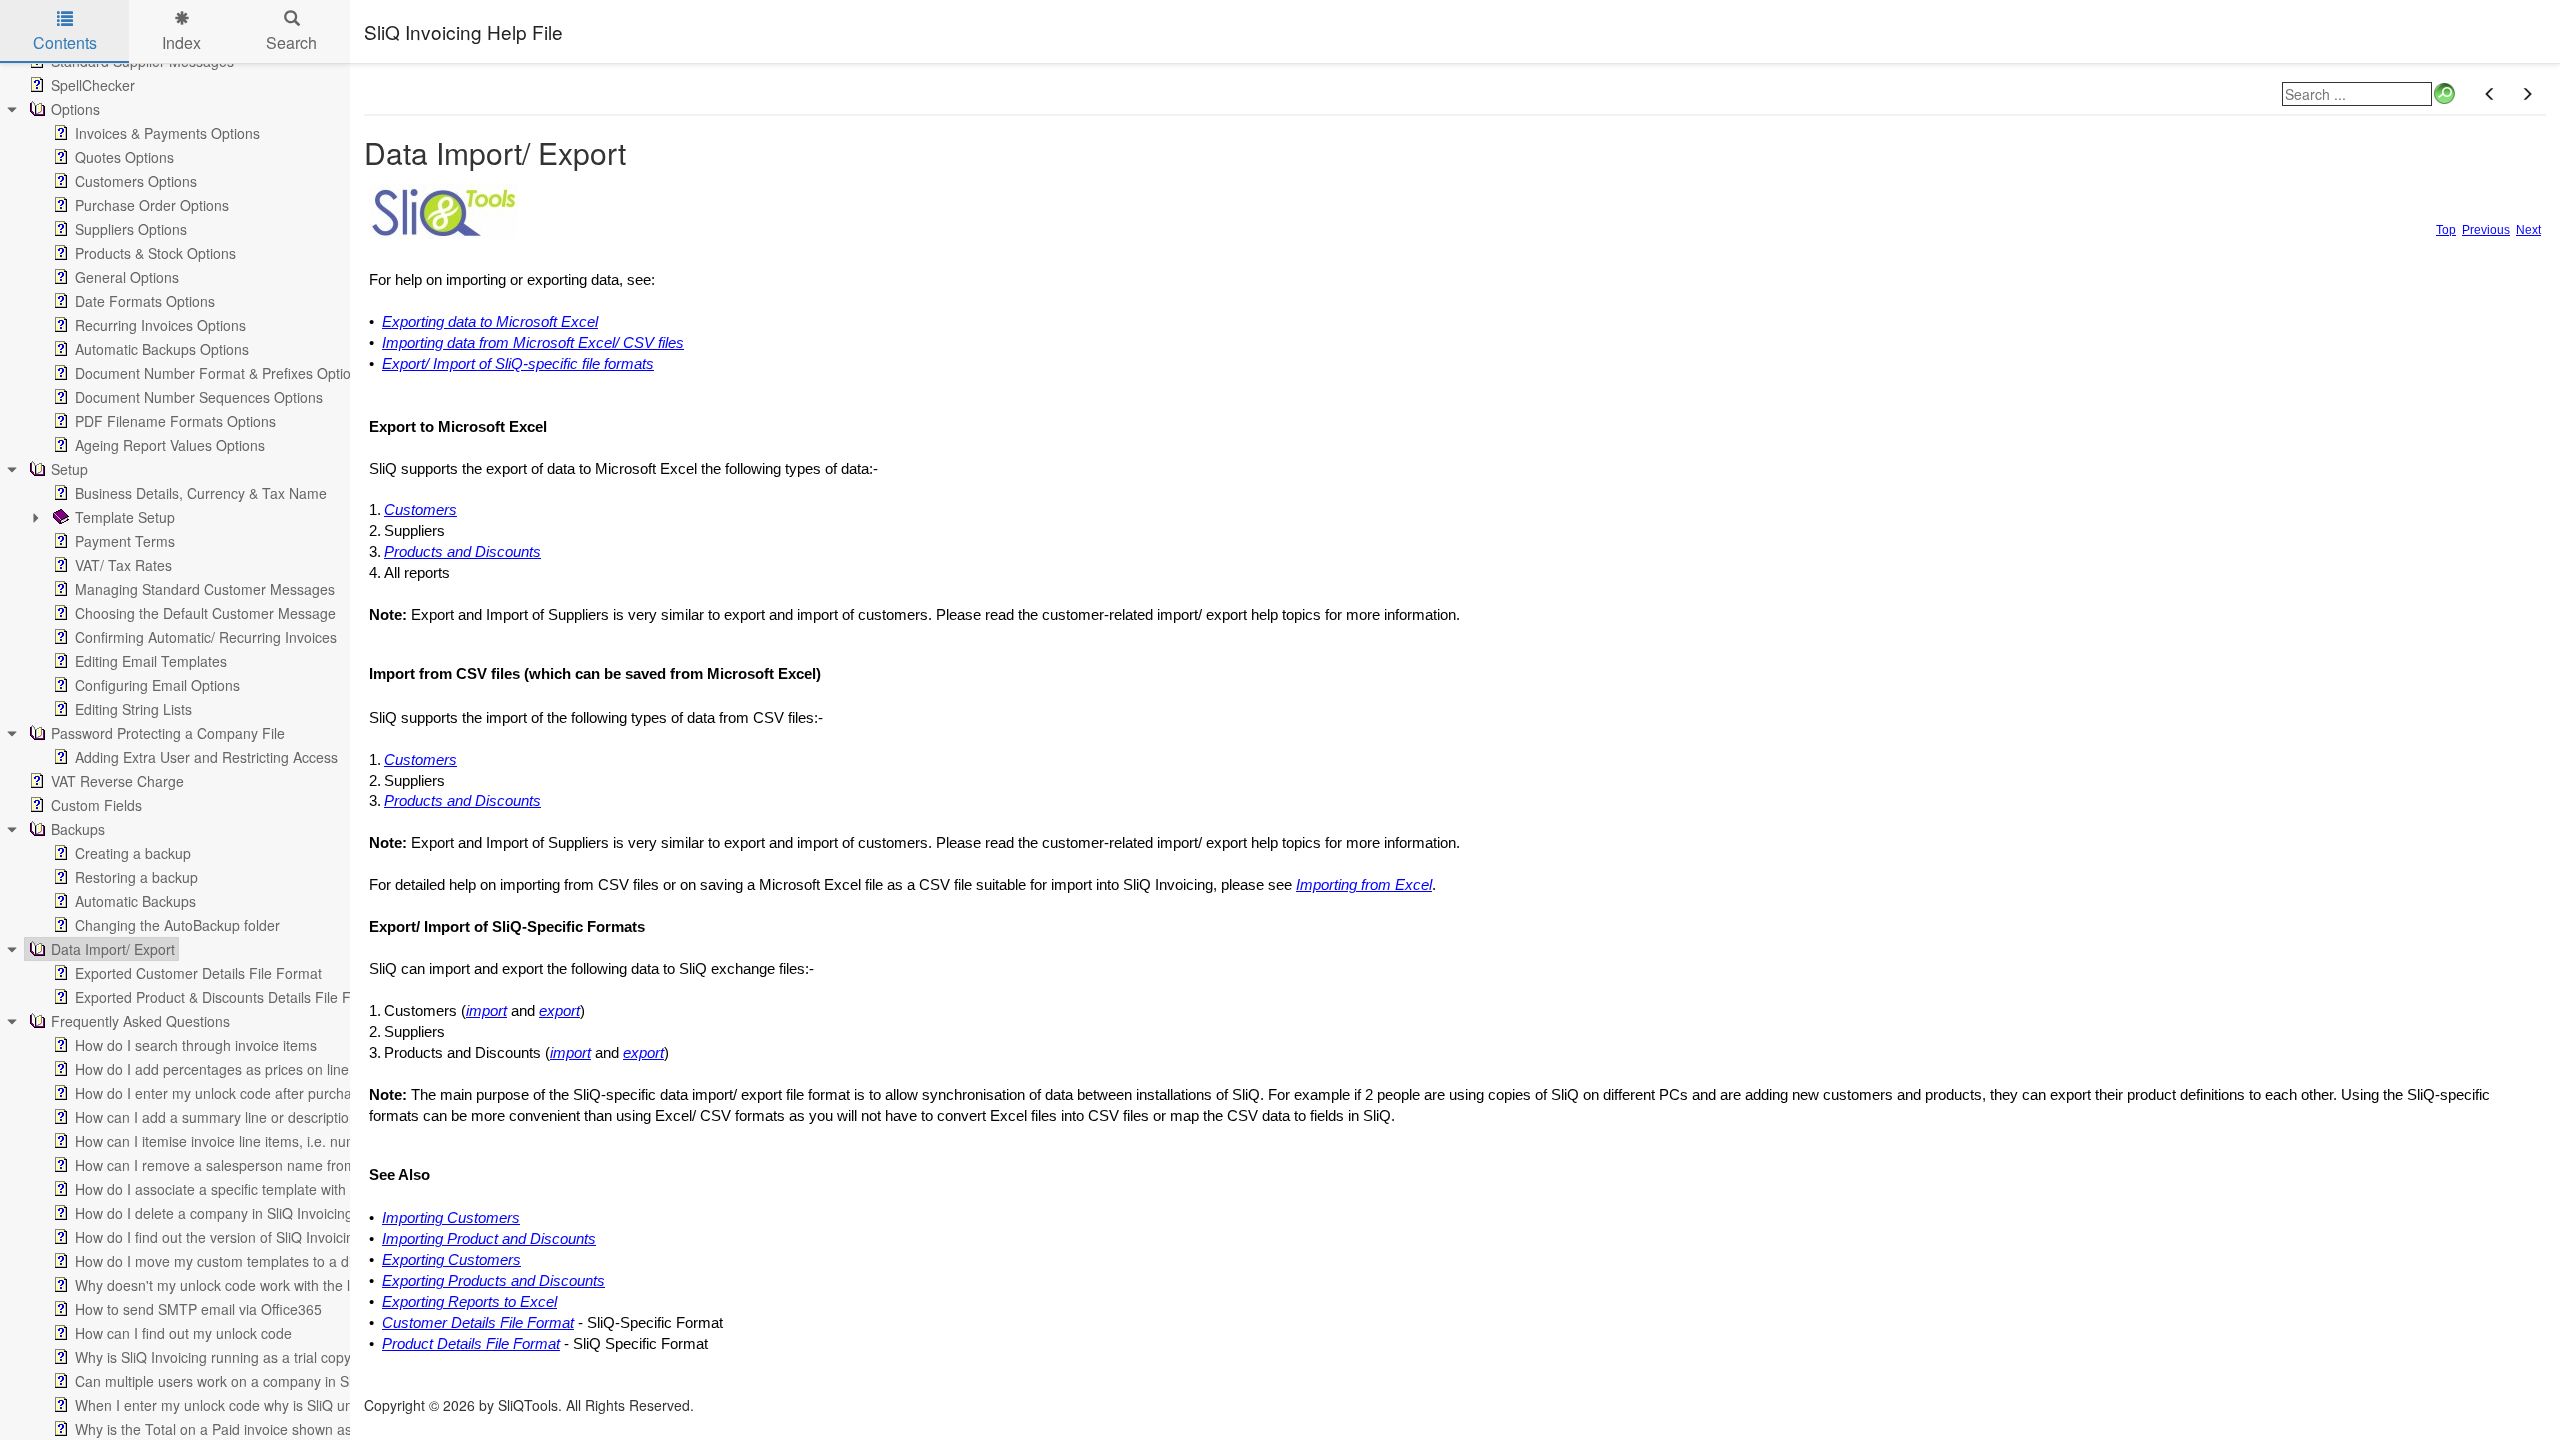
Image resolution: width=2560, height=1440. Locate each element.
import (486, 1011)
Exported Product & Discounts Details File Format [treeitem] (231, 997)
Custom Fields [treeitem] (96, 805)
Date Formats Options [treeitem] (145, 301)
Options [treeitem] (75, 109)
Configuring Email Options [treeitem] (157, 685)
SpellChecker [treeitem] (93, 85)
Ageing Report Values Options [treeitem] (170, 445)
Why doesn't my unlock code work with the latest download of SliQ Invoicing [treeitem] (313, 1285)
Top (2446, 230)
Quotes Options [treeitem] (124, 157)
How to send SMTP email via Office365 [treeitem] (198, 1309)
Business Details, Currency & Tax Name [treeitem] (201, 493)
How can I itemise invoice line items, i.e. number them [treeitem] (245, 1141)
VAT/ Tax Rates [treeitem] (123, 565)
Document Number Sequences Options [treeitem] (199, 397)
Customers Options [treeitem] (136, 181)
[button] (2490, 94)
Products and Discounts (462, 552)
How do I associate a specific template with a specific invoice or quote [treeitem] (294, 1189)
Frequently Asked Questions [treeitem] (140, 1021)
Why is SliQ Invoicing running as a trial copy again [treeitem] (232, 1357)
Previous (2486, 230)
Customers (420, 510)
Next (2528, 230)
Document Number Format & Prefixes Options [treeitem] (220, 373)
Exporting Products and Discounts (493, 1281)
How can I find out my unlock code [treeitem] (183, 1333)
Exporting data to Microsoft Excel (490, 322)
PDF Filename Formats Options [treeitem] (175, 421)
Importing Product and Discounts (489, 1239)
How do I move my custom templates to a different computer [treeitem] (265, 1261)
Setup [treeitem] (69, 469)
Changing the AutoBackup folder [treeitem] (177, 925)
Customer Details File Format (478, 1323)
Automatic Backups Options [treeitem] (162, 349)
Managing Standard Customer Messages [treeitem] (205, 589)
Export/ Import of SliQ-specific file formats (518, 364)
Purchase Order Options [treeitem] (152, 205)
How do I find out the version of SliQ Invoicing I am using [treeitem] (253, 1237)
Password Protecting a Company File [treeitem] (168, 733)
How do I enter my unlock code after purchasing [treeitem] (226, 1093)
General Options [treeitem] (127, 277)
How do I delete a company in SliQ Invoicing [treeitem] (214, 1213)
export (559, 1011)
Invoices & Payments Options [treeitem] (167, 133)
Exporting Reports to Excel (469, 1302)
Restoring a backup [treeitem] (136, 877)
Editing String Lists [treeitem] (133, 709)
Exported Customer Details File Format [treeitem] (198, 973)
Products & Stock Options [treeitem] (155, 253)
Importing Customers (451, 1218)
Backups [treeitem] (78, 829)
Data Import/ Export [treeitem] (113, 949)
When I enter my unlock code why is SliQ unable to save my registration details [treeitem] (324, 1405)
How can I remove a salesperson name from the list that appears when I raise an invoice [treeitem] (354, 1165)
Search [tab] (291, 42)
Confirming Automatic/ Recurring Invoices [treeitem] (206, 637)
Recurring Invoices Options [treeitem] (160, 325)
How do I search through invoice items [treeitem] (196, 1045)
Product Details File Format (471, 1344)
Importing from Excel (1364, 885)
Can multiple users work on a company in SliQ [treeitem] (220, 1381)
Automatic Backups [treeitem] (135, 901)
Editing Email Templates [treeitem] (151, 661)
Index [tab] (181, 42)
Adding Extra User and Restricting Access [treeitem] (206, 757)
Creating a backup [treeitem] (133, 853)
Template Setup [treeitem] (125, 517)
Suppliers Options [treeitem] (131, 229)
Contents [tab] (65, 42)
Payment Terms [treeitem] (125, 541)
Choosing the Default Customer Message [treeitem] (205, 613)
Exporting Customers (451, 1260)
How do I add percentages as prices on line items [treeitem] (231, 1069)
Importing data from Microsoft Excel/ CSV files (533, 343)
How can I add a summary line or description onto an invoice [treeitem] (266, 1117)
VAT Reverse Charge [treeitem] (117, 781)
